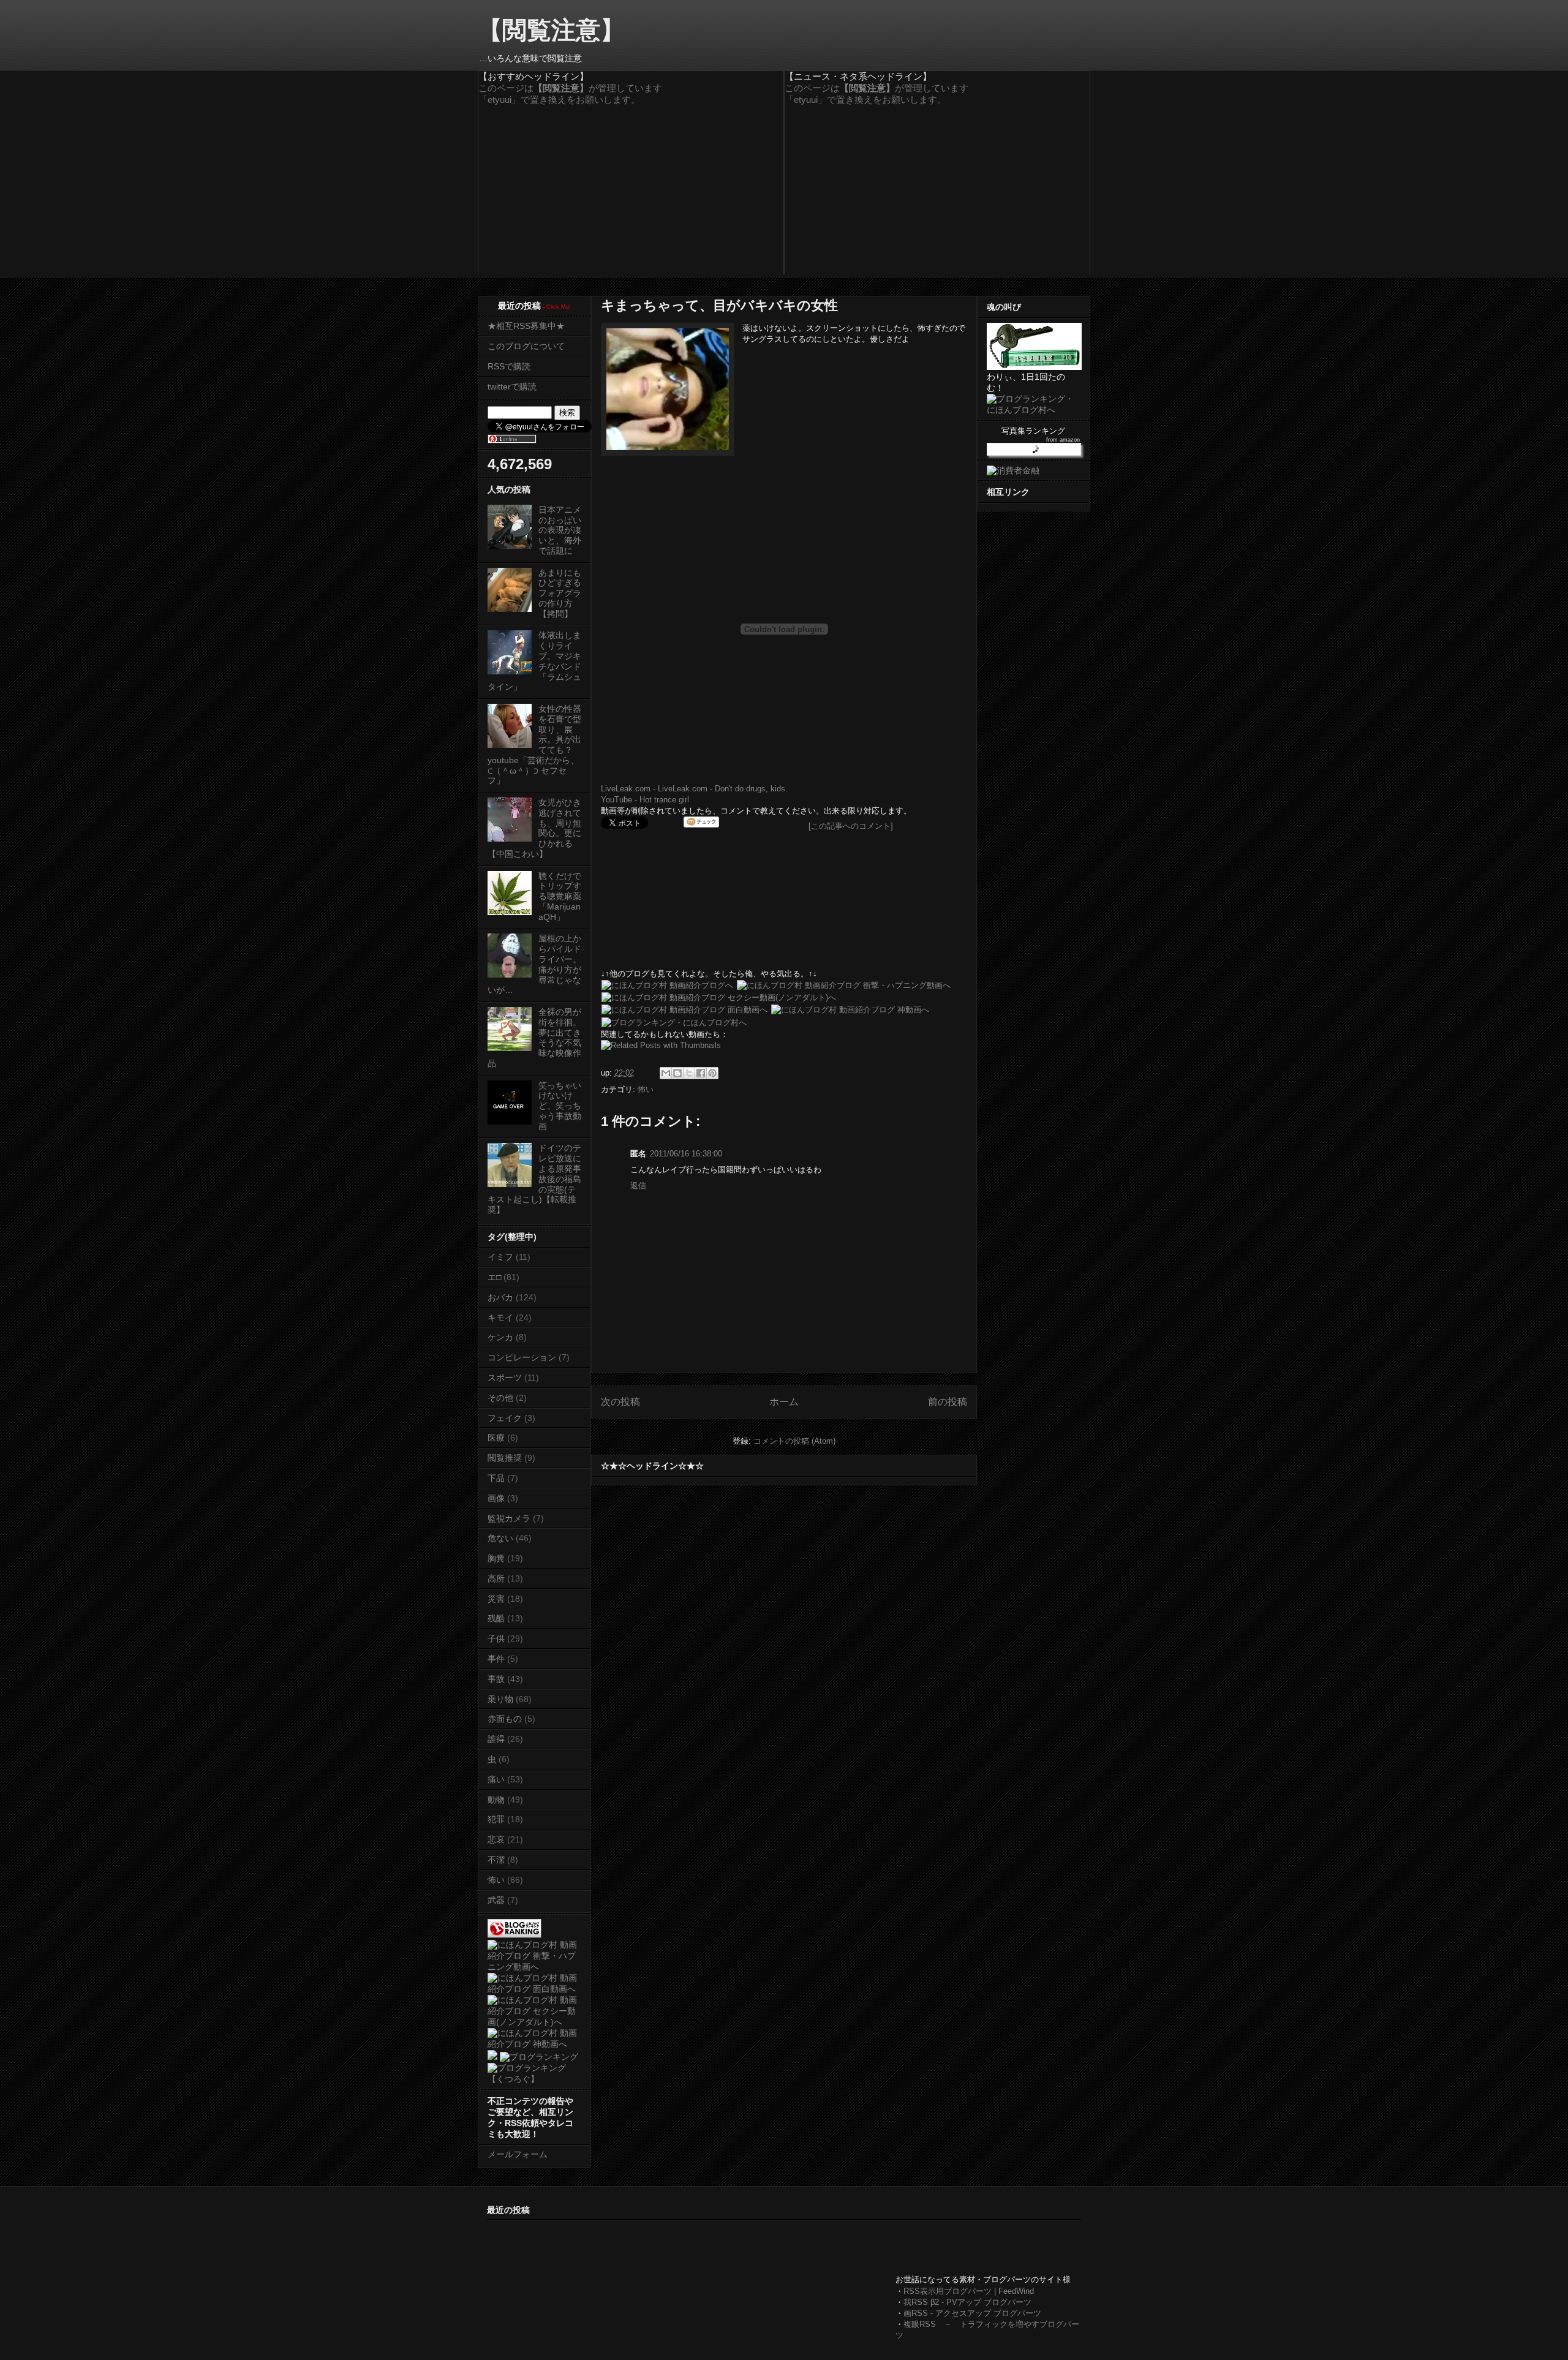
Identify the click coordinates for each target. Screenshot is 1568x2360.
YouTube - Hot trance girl (645, 800)
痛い (496, 1779)
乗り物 (500, 1699)
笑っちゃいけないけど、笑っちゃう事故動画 (560, 1106)
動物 (496, 1800)
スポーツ (505, 1378)
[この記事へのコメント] (851, 826)
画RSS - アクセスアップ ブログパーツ (972, 2313)
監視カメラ (509, 1518)
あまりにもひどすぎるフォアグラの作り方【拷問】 (560, 593)
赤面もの (505, 1719)
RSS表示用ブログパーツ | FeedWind (969, 2291)
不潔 (496, 1860)
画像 (496, 1498)
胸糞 (496, 1558)
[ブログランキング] (539, 2057)
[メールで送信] (666, 1073)
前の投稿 (948, 1402)
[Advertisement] (710, 2248)
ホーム (784, 1402)
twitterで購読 (512, 386)
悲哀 (496, 1839)
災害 (496, 1599)
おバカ (500, 1297)
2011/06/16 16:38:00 (686, 1154)
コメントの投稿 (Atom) (794, 1441)
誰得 (496, 1739)
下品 (496, 1478)
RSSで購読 (509, 366)
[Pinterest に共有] (712, 1073)
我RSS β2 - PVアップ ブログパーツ (967, 2302)
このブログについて (526, 346)
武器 (496, 1900)
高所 (496, 1578)
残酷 (496, 1618)
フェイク (505, 1418)
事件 (496, 1659)
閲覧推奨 (505, 1458)
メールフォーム (518, 2154)
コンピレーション (522, 1357)
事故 (496, 1679)
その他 (500, 1398)
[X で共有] (689, 1073)
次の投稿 (620, 1402)
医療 (496, 1438)
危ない (500, 1538)
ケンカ (500, 1337)
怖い (646, 1089)
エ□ (494, 1277)
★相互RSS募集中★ (526, 326)
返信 (638, 1186)
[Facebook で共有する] (701, 1073)
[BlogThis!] (677, 1073)
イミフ (500, 1257)
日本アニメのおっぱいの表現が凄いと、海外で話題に (560, 530)
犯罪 (496, 1819)
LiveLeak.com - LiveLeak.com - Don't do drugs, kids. (694, 789)
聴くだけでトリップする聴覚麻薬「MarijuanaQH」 (560, 896)
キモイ (500, 1318)
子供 (496, 1638)
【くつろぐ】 (513, 2079)
